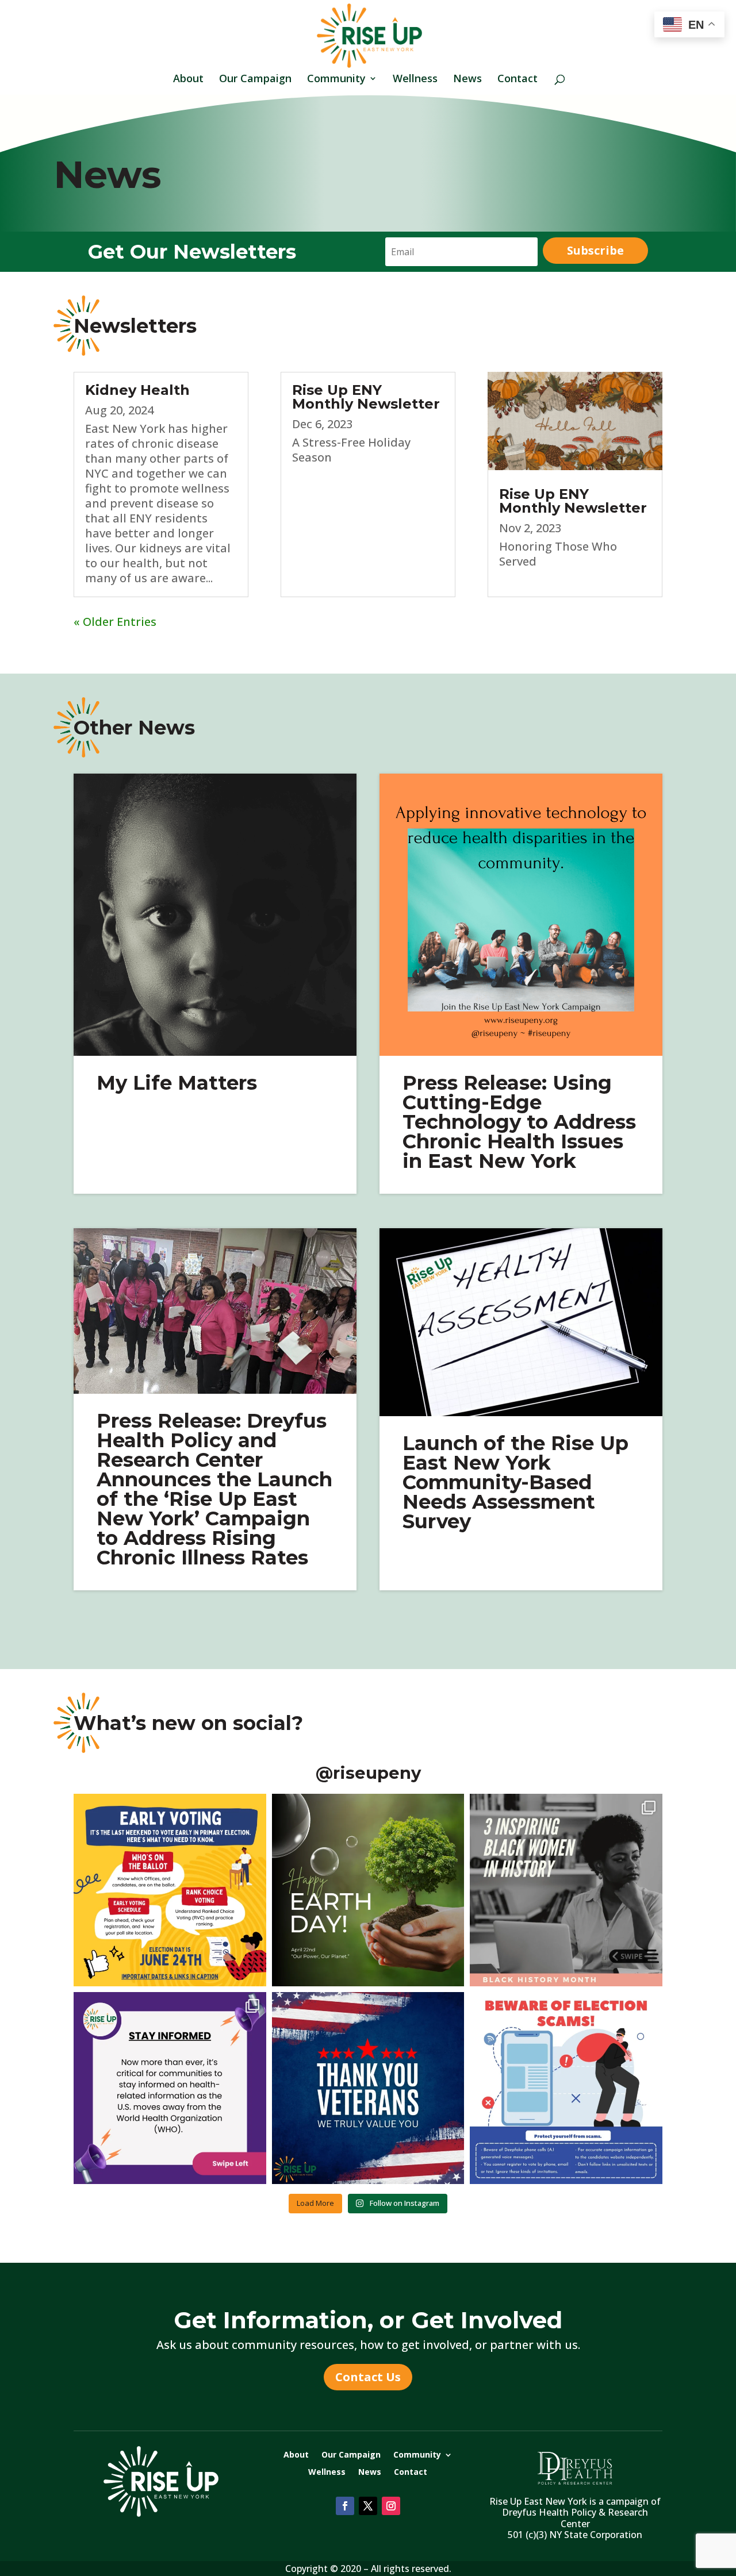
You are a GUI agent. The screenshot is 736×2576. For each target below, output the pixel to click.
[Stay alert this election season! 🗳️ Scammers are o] (566, 2088)
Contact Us (368, 2377)
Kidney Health (137, 390)
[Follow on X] (368, 2506)
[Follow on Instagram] (391, 2506)
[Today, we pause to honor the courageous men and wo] (368, 2088)
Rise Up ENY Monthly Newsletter (366, 397)
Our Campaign (255, 80)
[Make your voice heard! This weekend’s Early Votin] (170, 1890)
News (467, 80)
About (188, 80)
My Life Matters (177, 1083)
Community (336, 80)
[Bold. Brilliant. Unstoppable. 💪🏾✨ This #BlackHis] (566, 1890)
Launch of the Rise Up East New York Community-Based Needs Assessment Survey (515, 1482)
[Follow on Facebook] (345, 2506)
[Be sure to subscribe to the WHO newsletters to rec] (170, 2088)
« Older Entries (115, 622)
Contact (517, 80)
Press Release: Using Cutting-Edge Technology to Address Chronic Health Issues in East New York (519, 1122)
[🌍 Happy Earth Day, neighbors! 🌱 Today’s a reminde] (368, 1890)
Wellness (415, 80)
